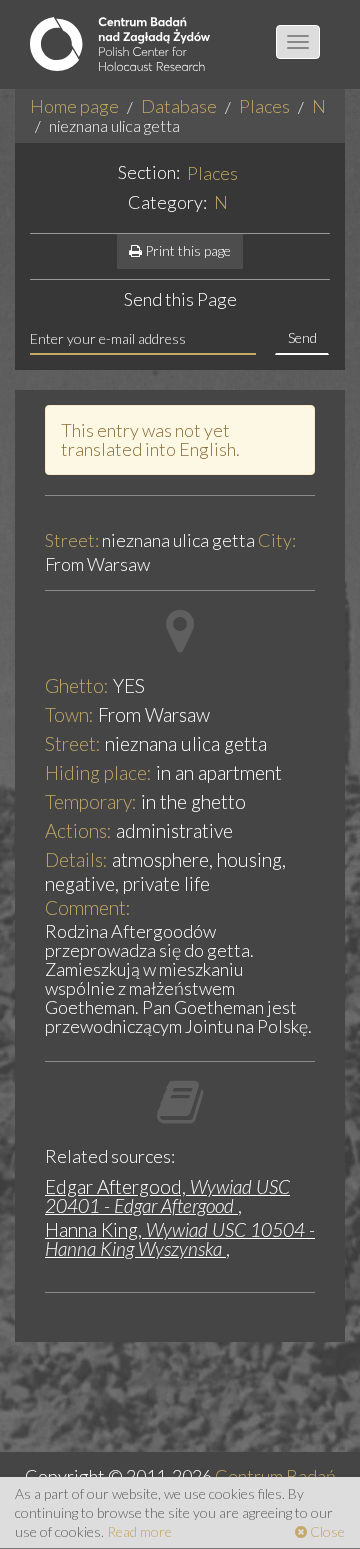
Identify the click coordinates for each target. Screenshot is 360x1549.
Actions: (78, 830)
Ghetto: (77, 685)
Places (264, 106)
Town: (69, 714)
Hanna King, (180, 1239)
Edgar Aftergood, (167, 1196)
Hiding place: (98, 772)
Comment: (88, 907)
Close (326, 1531)
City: (277, 541)
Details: (76, 859)
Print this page (186, 250)
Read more (139, 1531)
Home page (74, 106)
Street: (72, 541)
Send (302, 337)
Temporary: (91, 801)
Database (179, 106)
